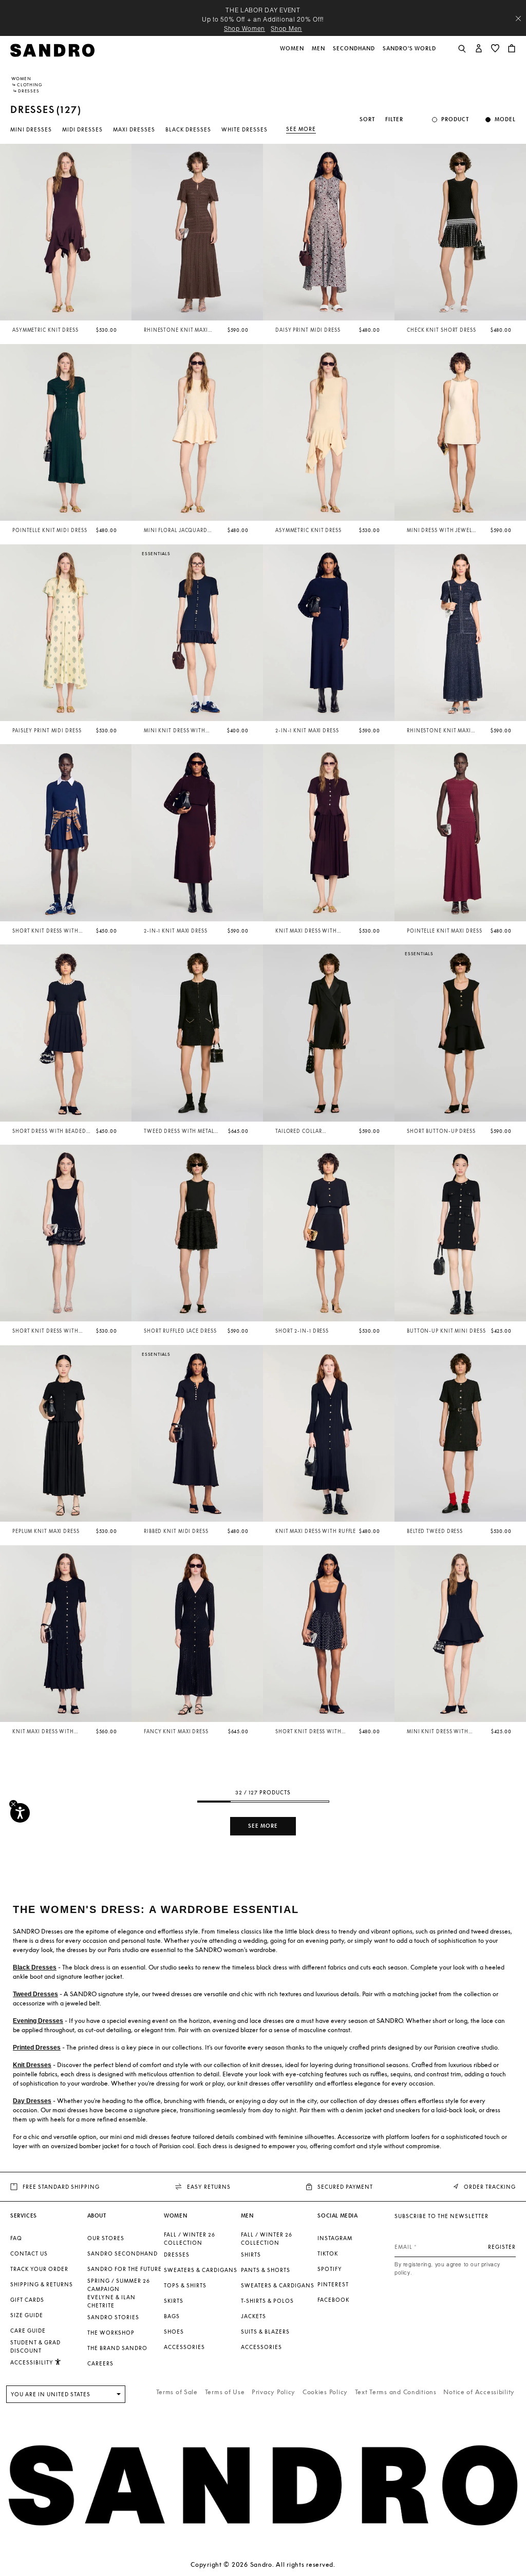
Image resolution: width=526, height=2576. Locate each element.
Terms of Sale (177, 2392)
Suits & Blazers (265, 2332)
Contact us (29, 2253)
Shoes (174, 2332)
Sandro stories (113, 2317)
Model (505, 119)
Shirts (251, 2255)
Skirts (174, 2301)
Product (455, 119)
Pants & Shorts (266, 2270)
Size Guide (27, 2315)
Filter (394, 119)
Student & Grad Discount (35, 2346)
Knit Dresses (32, 2065)
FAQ (16, 2238)
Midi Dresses (82, 129)
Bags (172, 2316)
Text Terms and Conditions (396, 2392)
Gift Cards (27, 2300)
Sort (367, 119)
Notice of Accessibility (479, 2392)
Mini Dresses (31, 129)
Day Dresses (32, 2101)
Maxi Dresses (134, 129)
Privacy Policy (274, 2392)
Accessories (184, 2347)
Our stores (106, 2238)
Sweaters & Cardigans (201, 2270)
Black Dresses (188, 129)
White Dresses (245, 129)
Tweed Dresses (35, 1994)
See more (301, 129)
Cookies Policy (325, 2392)
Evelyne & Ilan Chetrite (111, 2301)
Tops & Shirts (185, 2285)
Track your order (39, 2269)
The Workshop (111, 2333)
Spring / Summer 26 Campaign (119, 2285)
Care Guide (28, 2331)
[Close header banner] (518, 18)
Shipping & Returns (42, 2284)
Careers (100, 2363)
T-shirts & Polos (267, 2301)
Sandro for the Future (125, 2269)
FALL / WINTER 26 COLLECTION (190, 2239)
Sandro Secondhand (123, 2253)
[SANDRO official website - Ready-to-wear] (52, 50)
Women (21, 79)
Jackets (253, 2316)
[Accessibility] (20, 1813)
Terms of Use (225, 2392)
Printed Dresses (37, 2048)
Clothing (30, 85)
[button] (293, 54)
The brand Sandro (117, 2348)
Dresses (177, 2255)
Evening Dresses (38, 2021)
